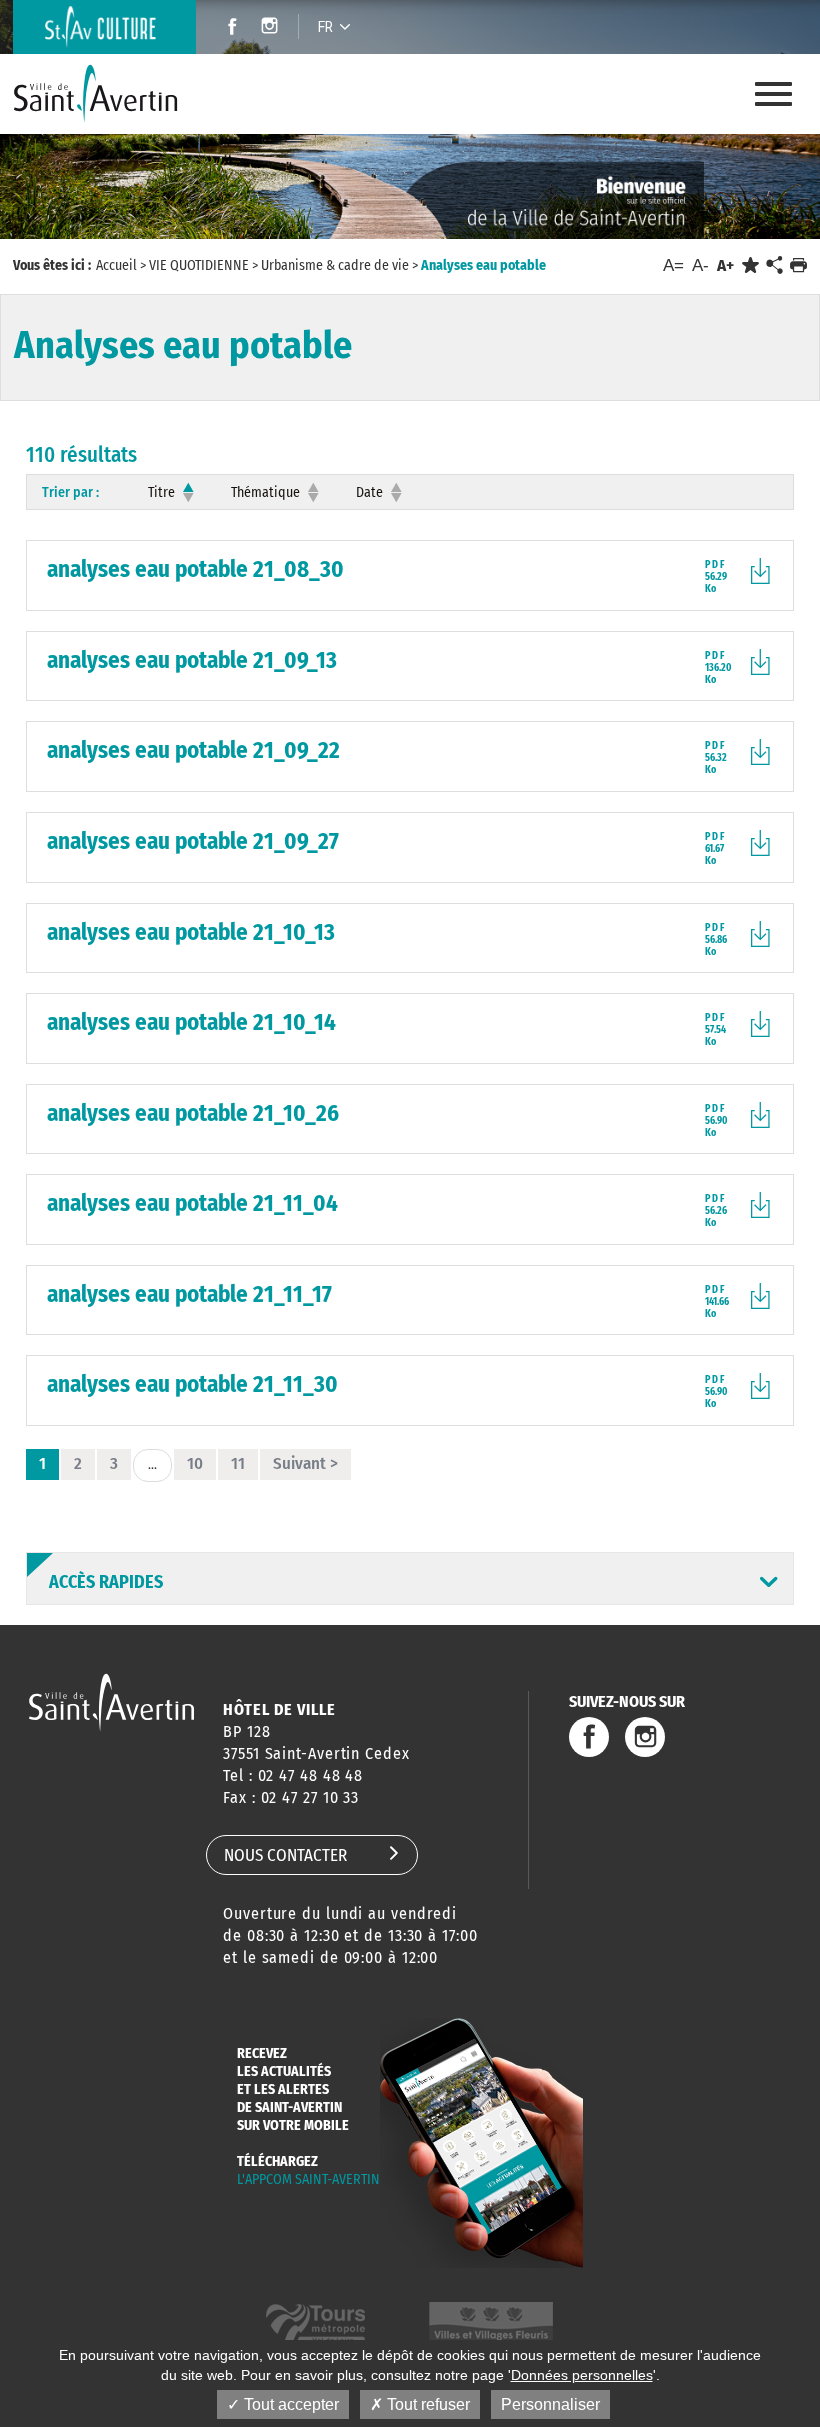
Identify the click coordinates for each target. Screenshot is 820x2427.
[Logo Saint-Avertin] (97, 94)
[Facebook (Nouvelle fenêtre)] (226, 28)
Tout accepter (289, 2404)
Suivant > (305, 1463)
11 (238, 1463)
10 (195, 1463)
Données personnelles (582, 2375)
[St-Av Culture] (104, 27)
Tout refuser (426, 2404)
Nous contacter (285, 1855)
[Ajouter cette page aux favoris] (750, 265)
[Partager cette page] (774, 266)
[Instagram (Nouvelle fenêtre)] (272, 28)
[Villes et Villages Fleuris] (491, 2324)
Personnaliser (550, 2404)
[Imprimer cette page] (798, 265)
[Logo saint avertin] (111, 1702)
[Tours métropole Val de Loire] (315, 2324)
